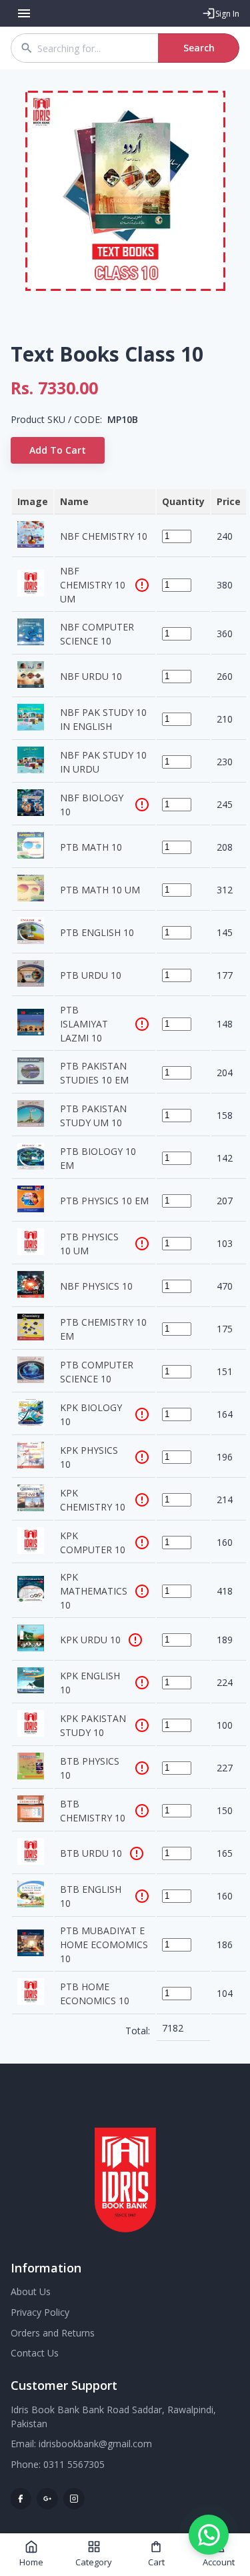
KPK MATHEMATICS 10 (94, 1591)
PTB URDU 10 (91, 975)
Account (219, 2562)
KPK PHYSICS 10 (89, 1457)
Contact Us (35, 2353)
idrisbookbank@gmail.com (95, 2444)
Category (94, 2562)
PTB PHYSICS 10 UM (89, 1244)
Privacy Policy (40, 2312)
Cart (156, 2562)
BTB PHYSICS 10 (90, 1768)
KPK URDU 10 (90, 1640)
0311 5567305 (74, 2464)
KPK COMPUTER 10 (93, 1543)
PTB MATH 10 (91, 847)
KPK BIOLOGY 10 (91, 1414)
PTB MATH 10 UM (100, 890)
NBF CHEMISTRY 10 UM (93, 585)
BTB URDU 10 (91, 1853)
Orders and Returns (53, 2333)
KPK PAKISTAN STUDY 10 (93, 1725)
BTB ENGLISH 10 (91, 1896)
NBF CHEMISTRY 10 (104, 536)
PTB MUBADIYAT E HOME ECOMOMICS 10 (104, 1945)
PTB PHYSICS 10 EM (104, 1201)
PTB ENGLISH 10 (97, 932)
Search (199, 48)
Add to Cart (58, 450)
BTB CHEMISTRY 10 (93, 1811)
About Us (31, 2291)
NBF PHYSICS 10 (96, 1286)
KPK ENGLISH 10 (90, 1683)
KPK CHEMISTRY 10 (93, 1500)
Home (31, 2562)
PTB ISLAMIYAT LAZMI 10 (84, 1024)
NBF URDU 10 (91, 676)
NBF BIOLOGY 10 (92, 805)
